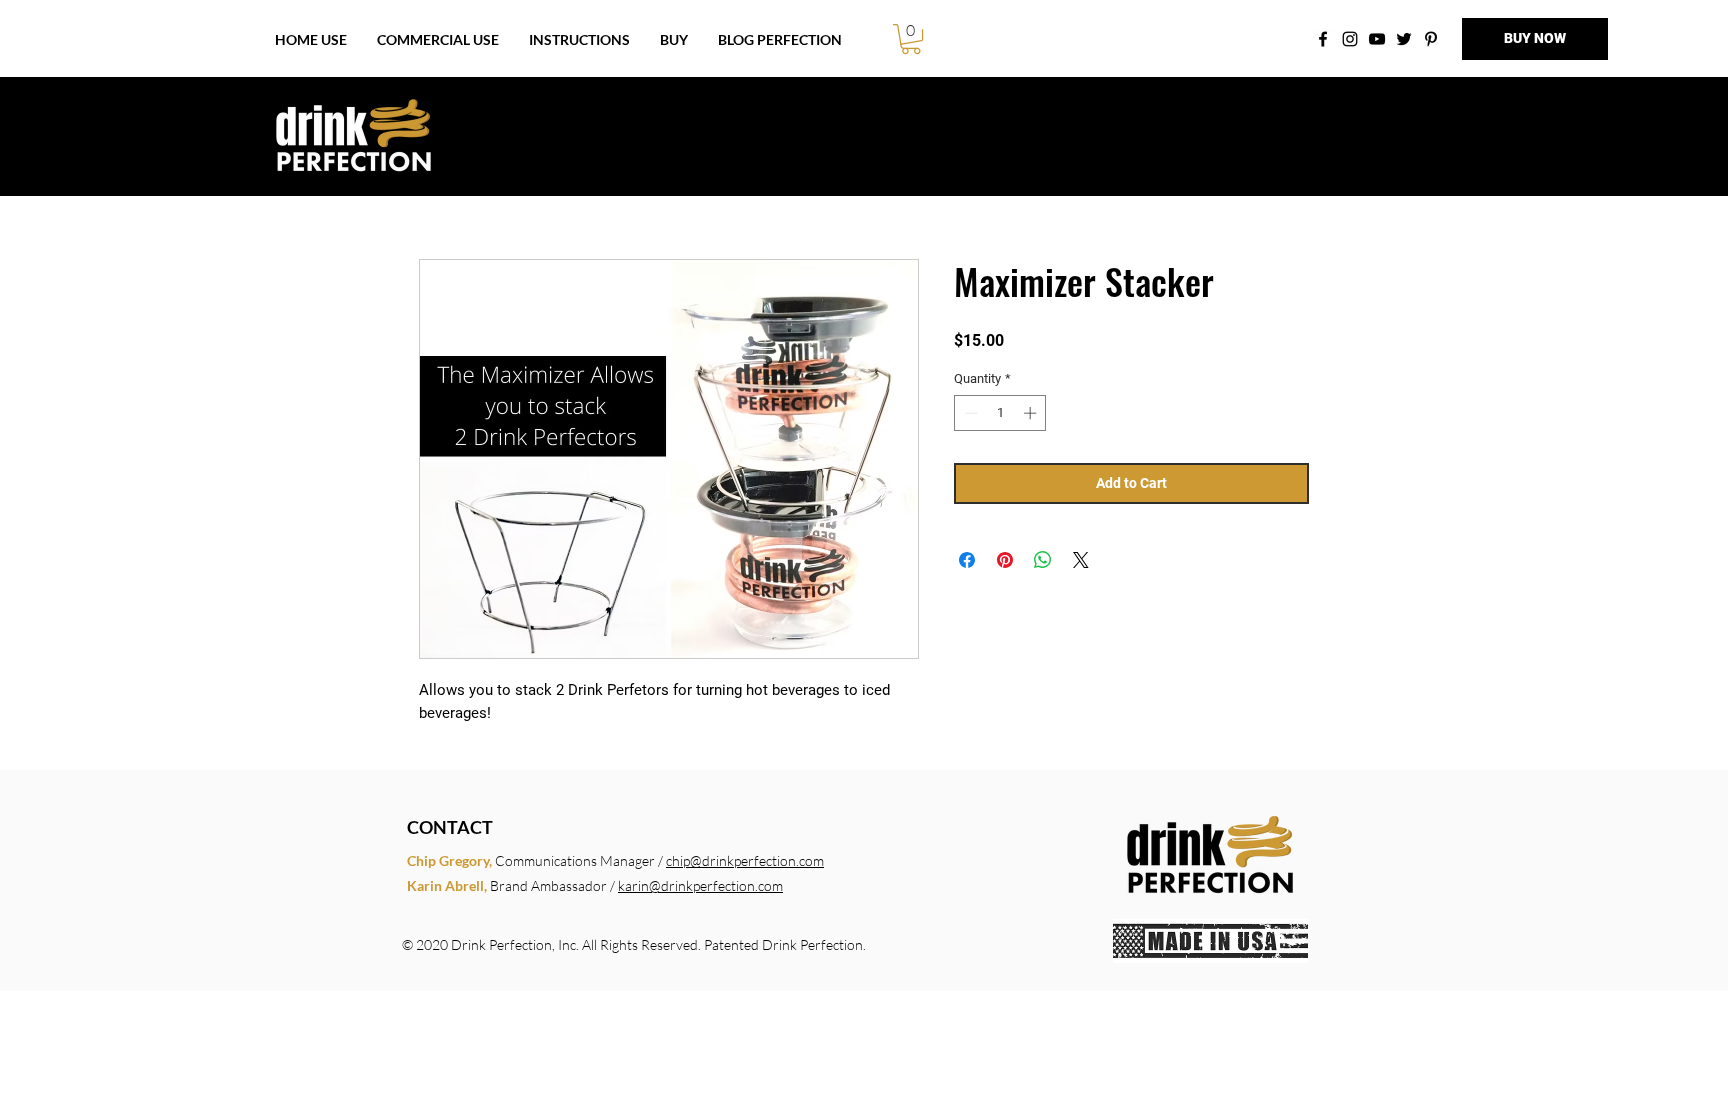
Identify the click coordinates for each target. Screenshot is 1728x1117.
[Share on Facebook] (967, 560)
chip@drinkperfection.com (745, 860)
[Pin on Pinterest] (1005, 560)
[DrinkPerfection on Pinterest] (1431, 39)
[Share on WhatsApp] (1043, 560)
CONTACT (450, 827)
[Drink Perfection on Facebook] (1323, 39)
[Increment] (1032, 413)
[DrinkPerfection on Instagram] (1350, 39)
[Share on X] (1081, 560)
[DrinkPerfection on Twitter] (1404, 39)
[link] (911, 39)
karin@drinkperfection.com (700, 885)
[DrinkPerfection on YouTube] (1377, 39)
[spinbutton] (1000, 413)
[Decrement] (969, 413)
